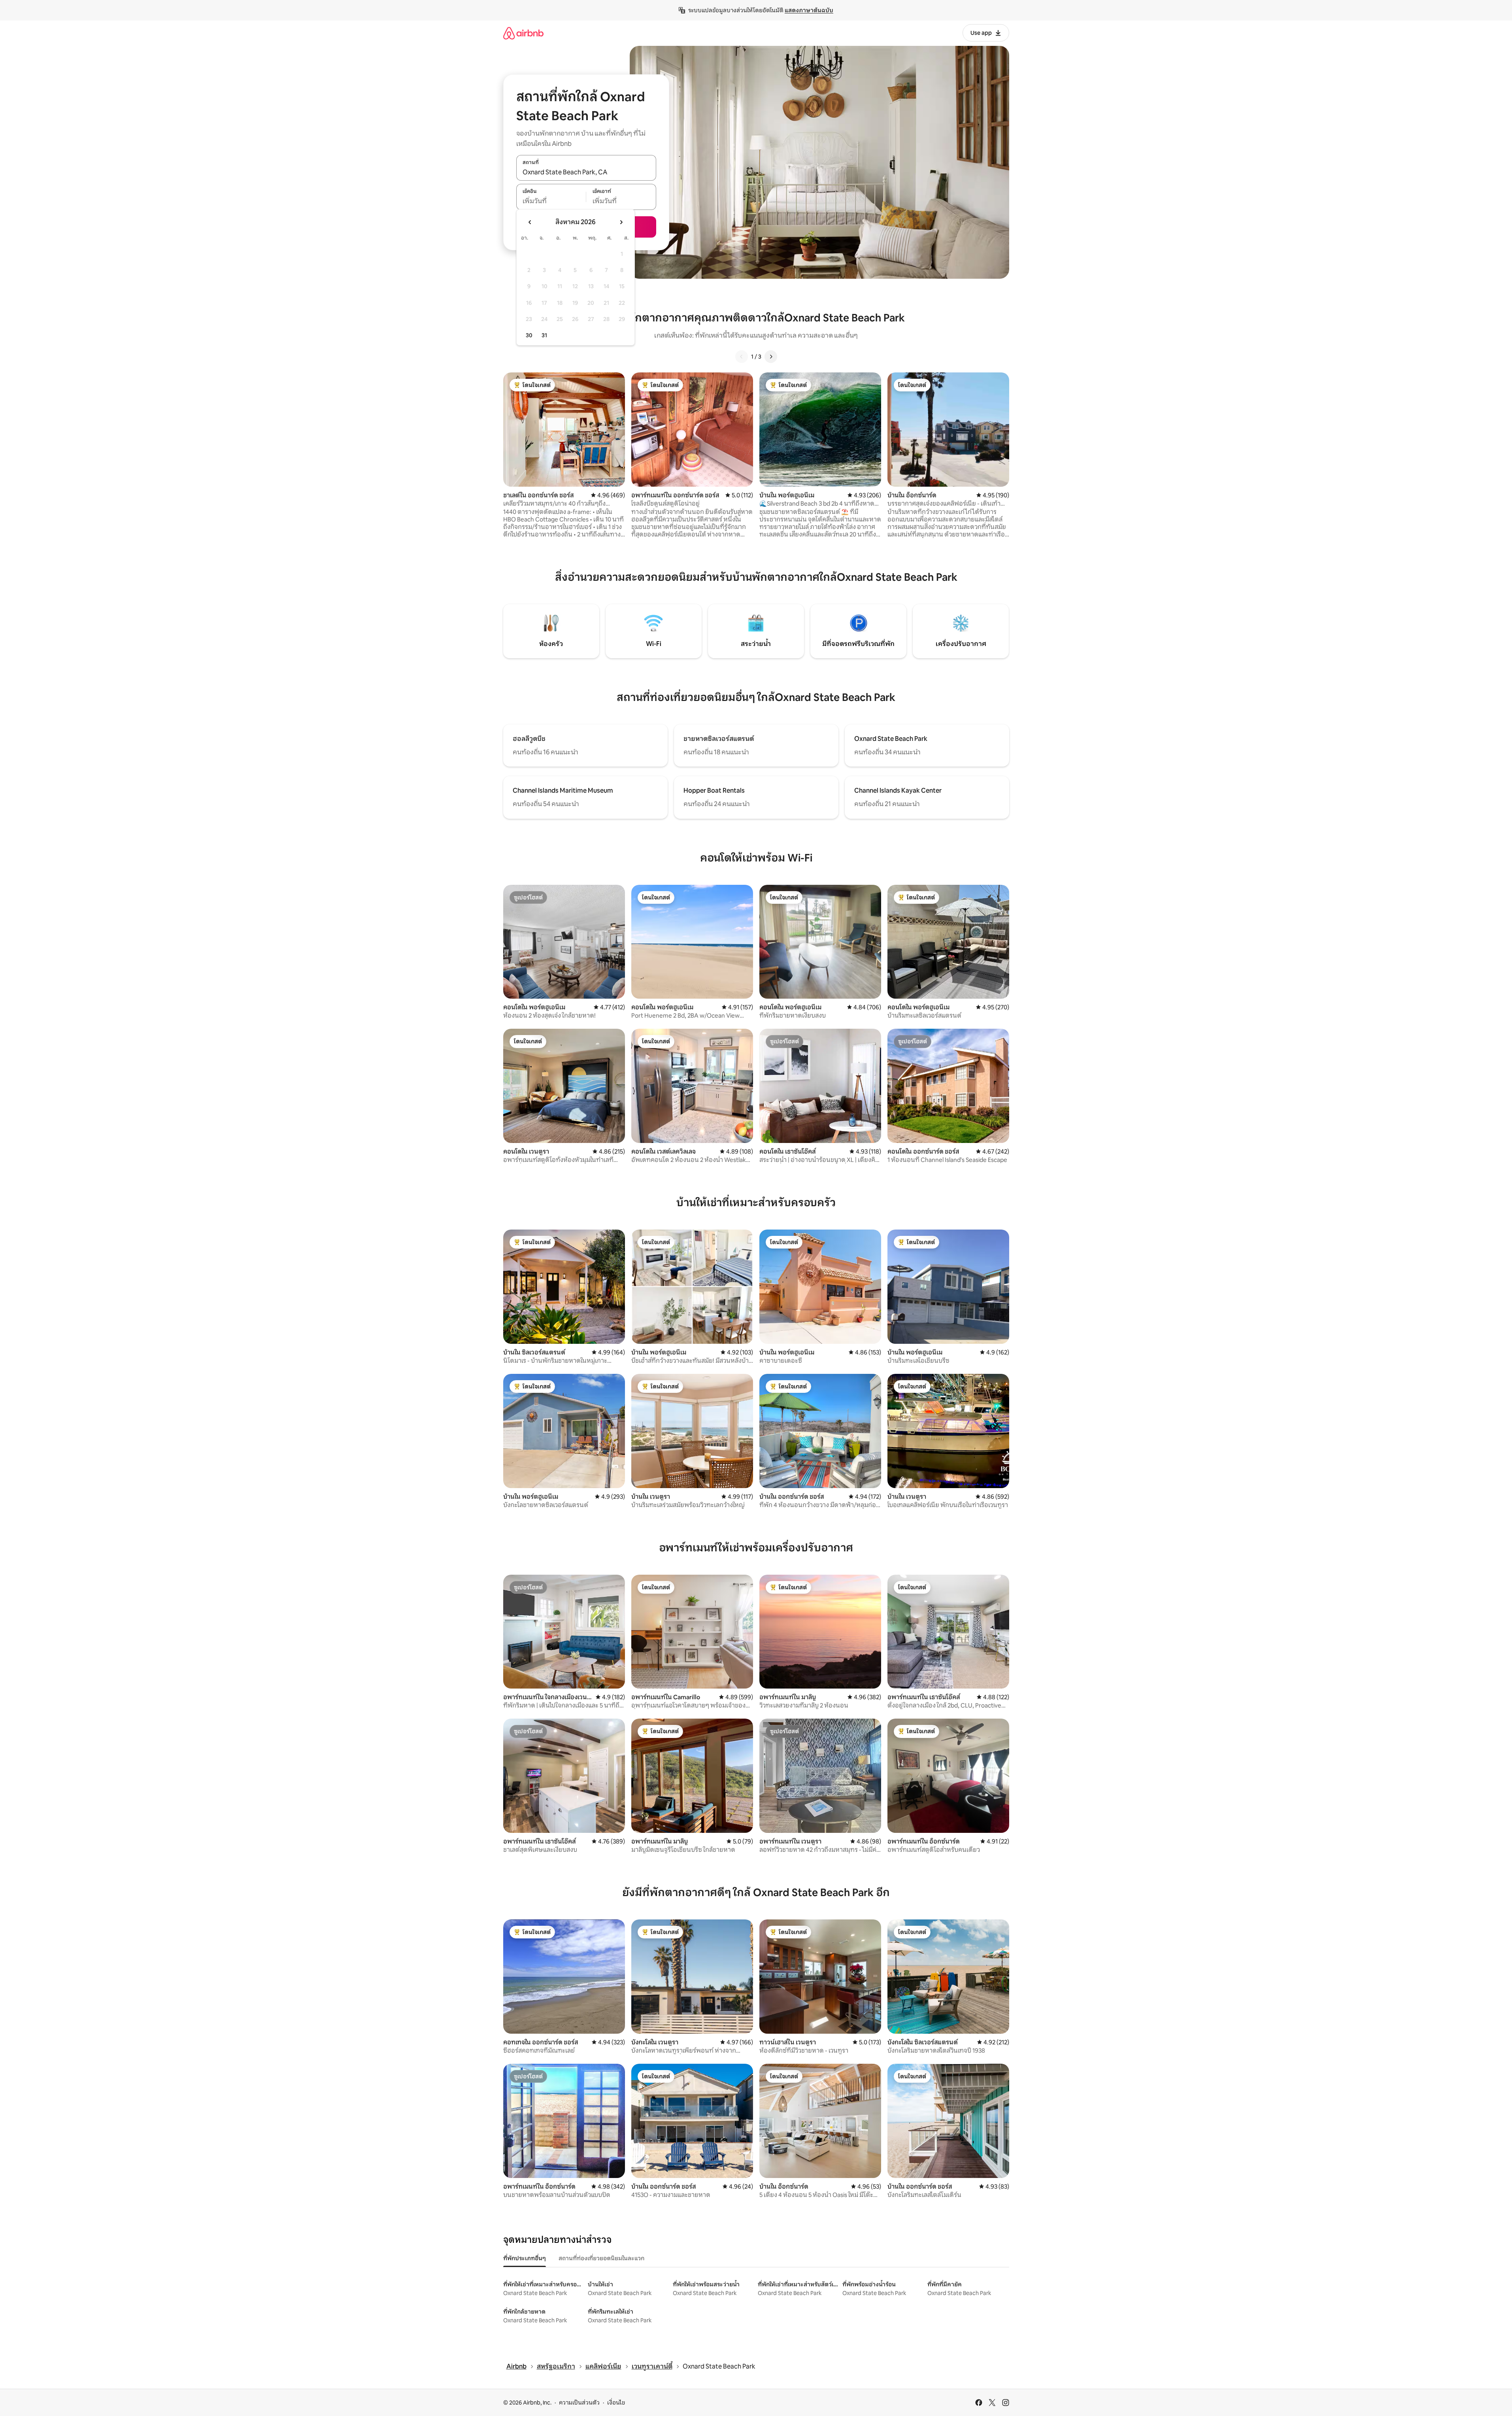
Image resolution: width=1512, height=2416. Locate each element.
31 (544, 335)
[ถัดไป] (771, 357)
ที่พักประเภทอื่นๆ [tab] (525, 2258)
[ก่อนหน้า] (742, 357)
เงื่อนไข (616, 2403)
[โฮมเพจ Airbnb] (523, 33)
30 (529, 335)
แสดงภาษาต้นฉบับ (809, 10)
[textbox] (551, 201)
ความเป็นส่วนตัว (579, 2403)
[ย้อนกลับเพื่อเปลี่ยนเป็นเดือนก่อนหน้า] (530, 222)
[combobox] (586, 172)
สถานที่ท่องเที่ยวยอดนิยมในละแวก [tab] (601, 2258)
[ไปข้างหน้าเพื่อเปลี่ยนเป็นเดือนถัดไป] (621, 222)
